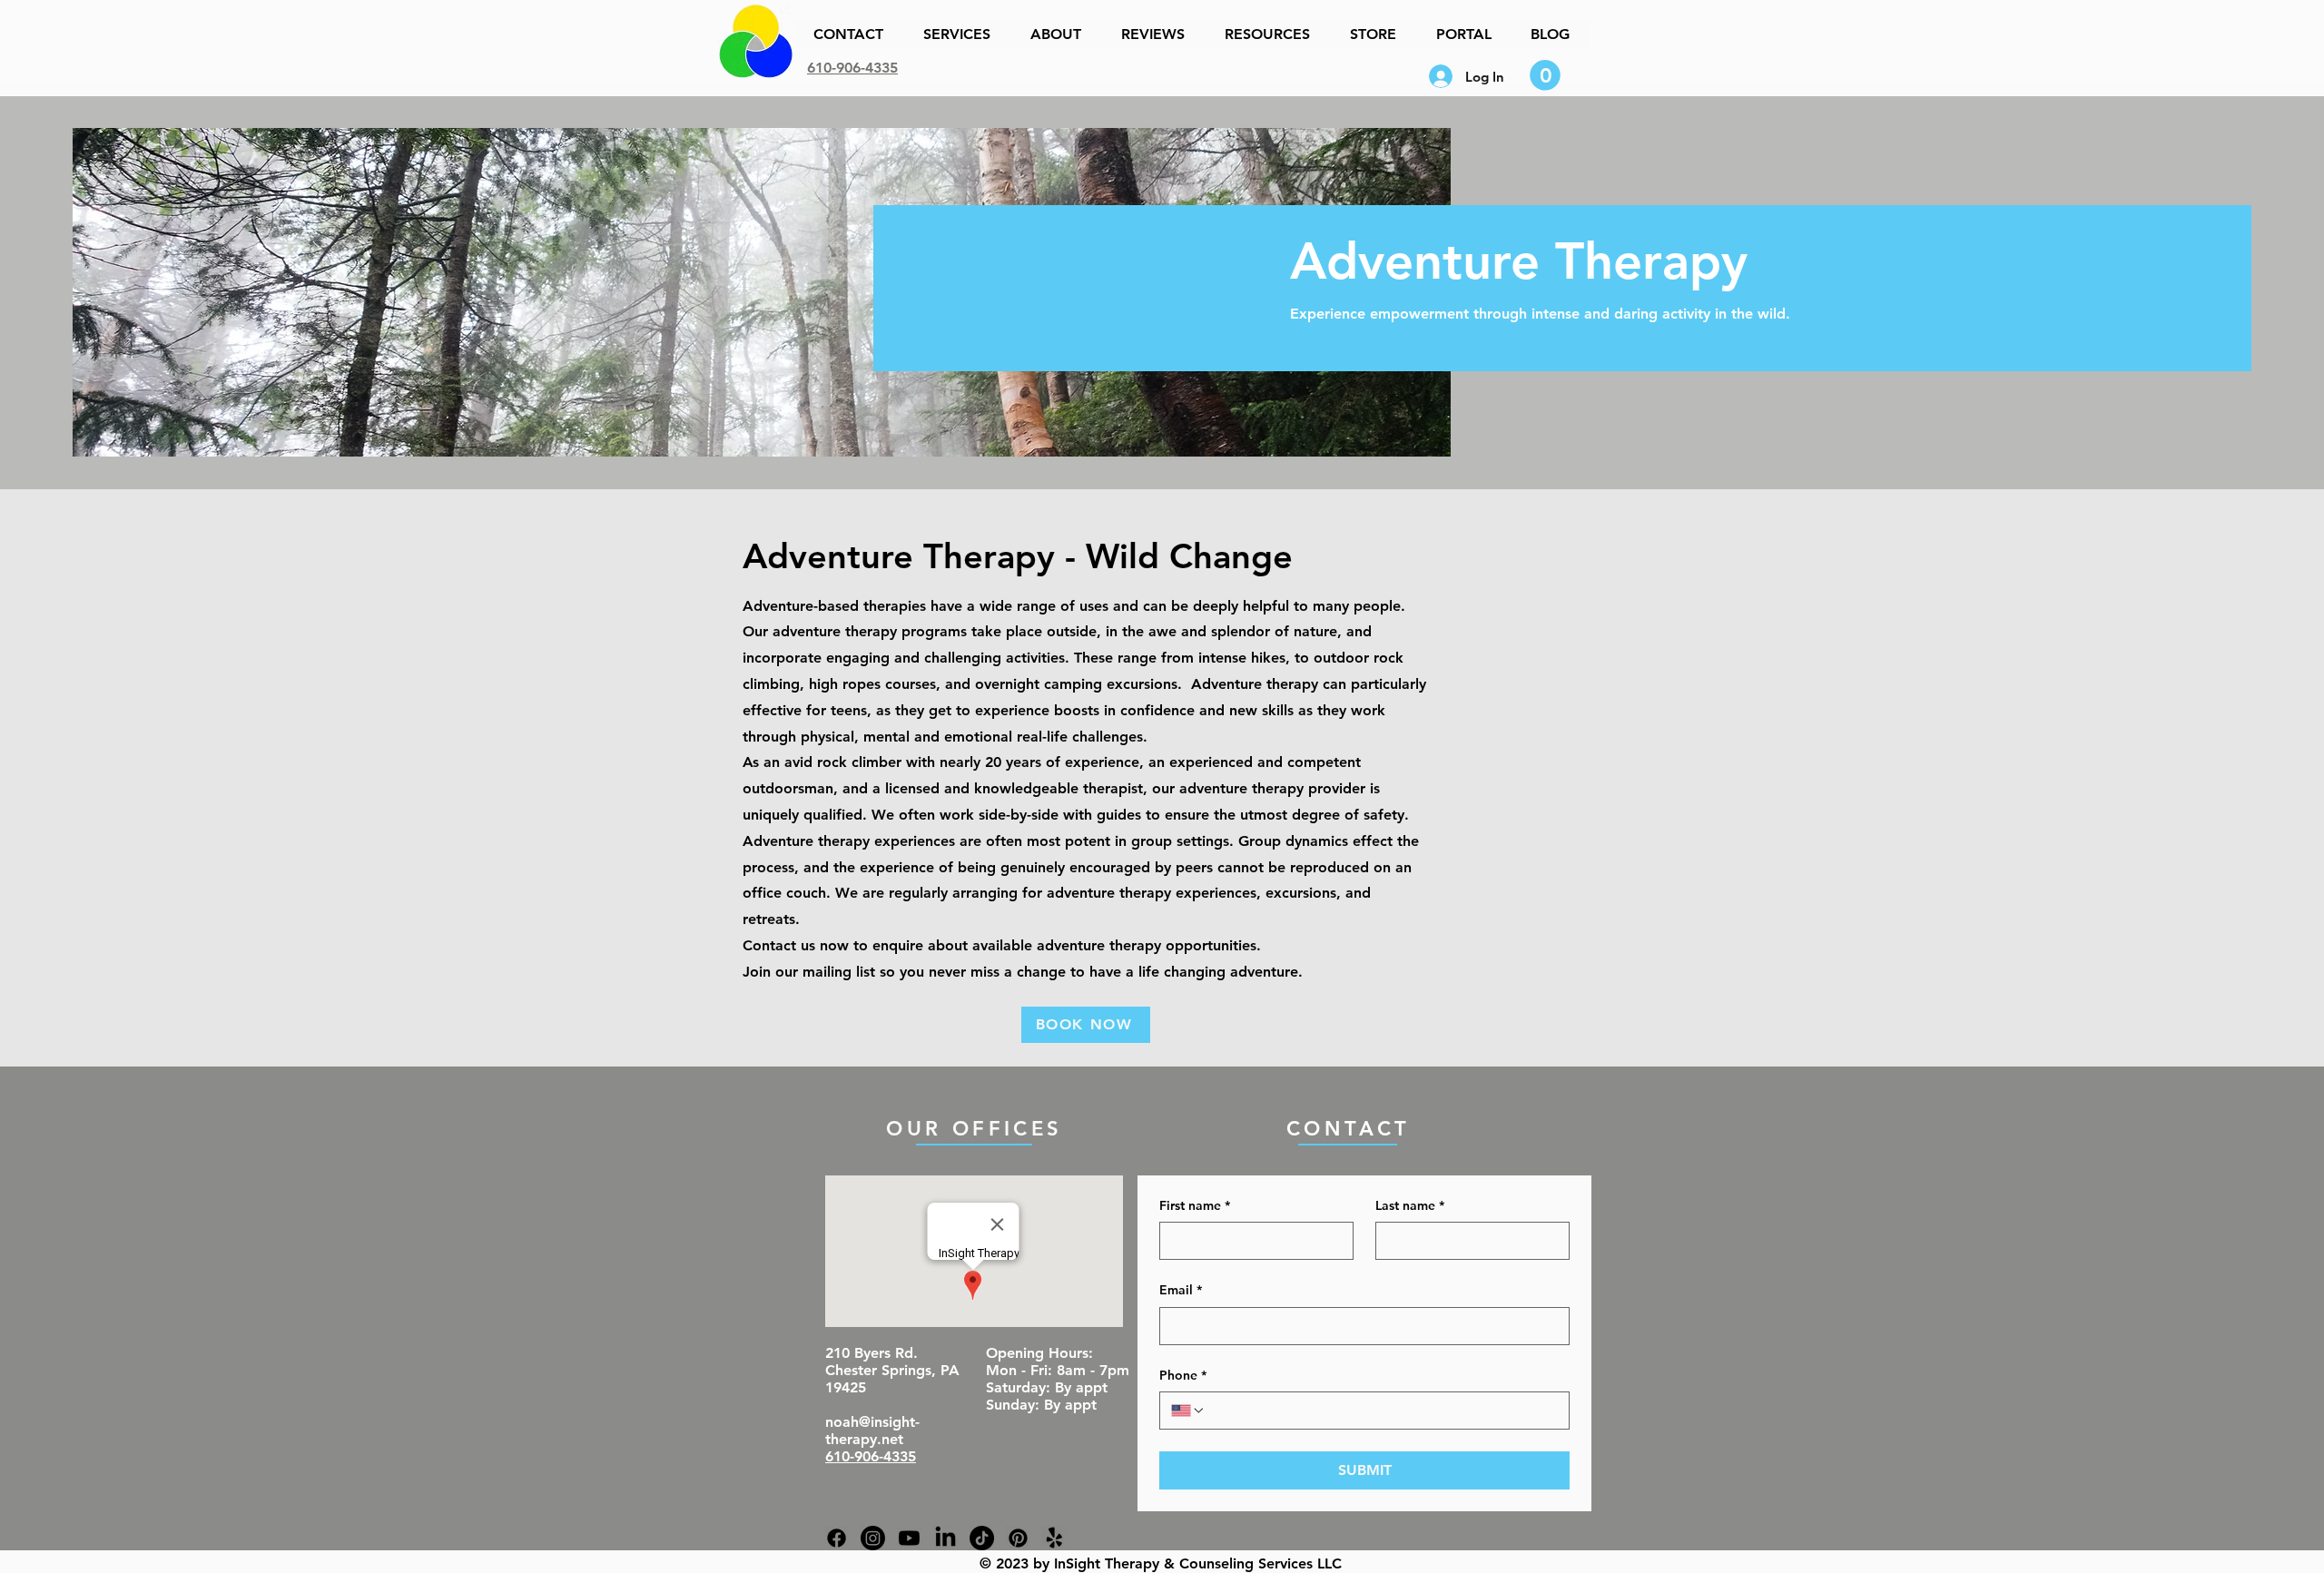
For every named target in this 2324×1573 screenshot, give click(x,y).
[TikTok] (982, 1538)
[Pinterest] (1018, 1538)
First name (1195, 1205)
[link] (1545, 75)
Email (1181, 1290)
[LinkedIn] (945, 1538)
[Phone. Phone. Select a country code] (1188, 1411)
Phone (1183, 1375)
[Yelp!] (1054, 1538)
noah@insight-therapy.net (872, 1430)
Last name (1410, 1205)
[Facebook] (837, 1538)
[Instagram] (873, 1538)
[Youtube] (909, 1538)
